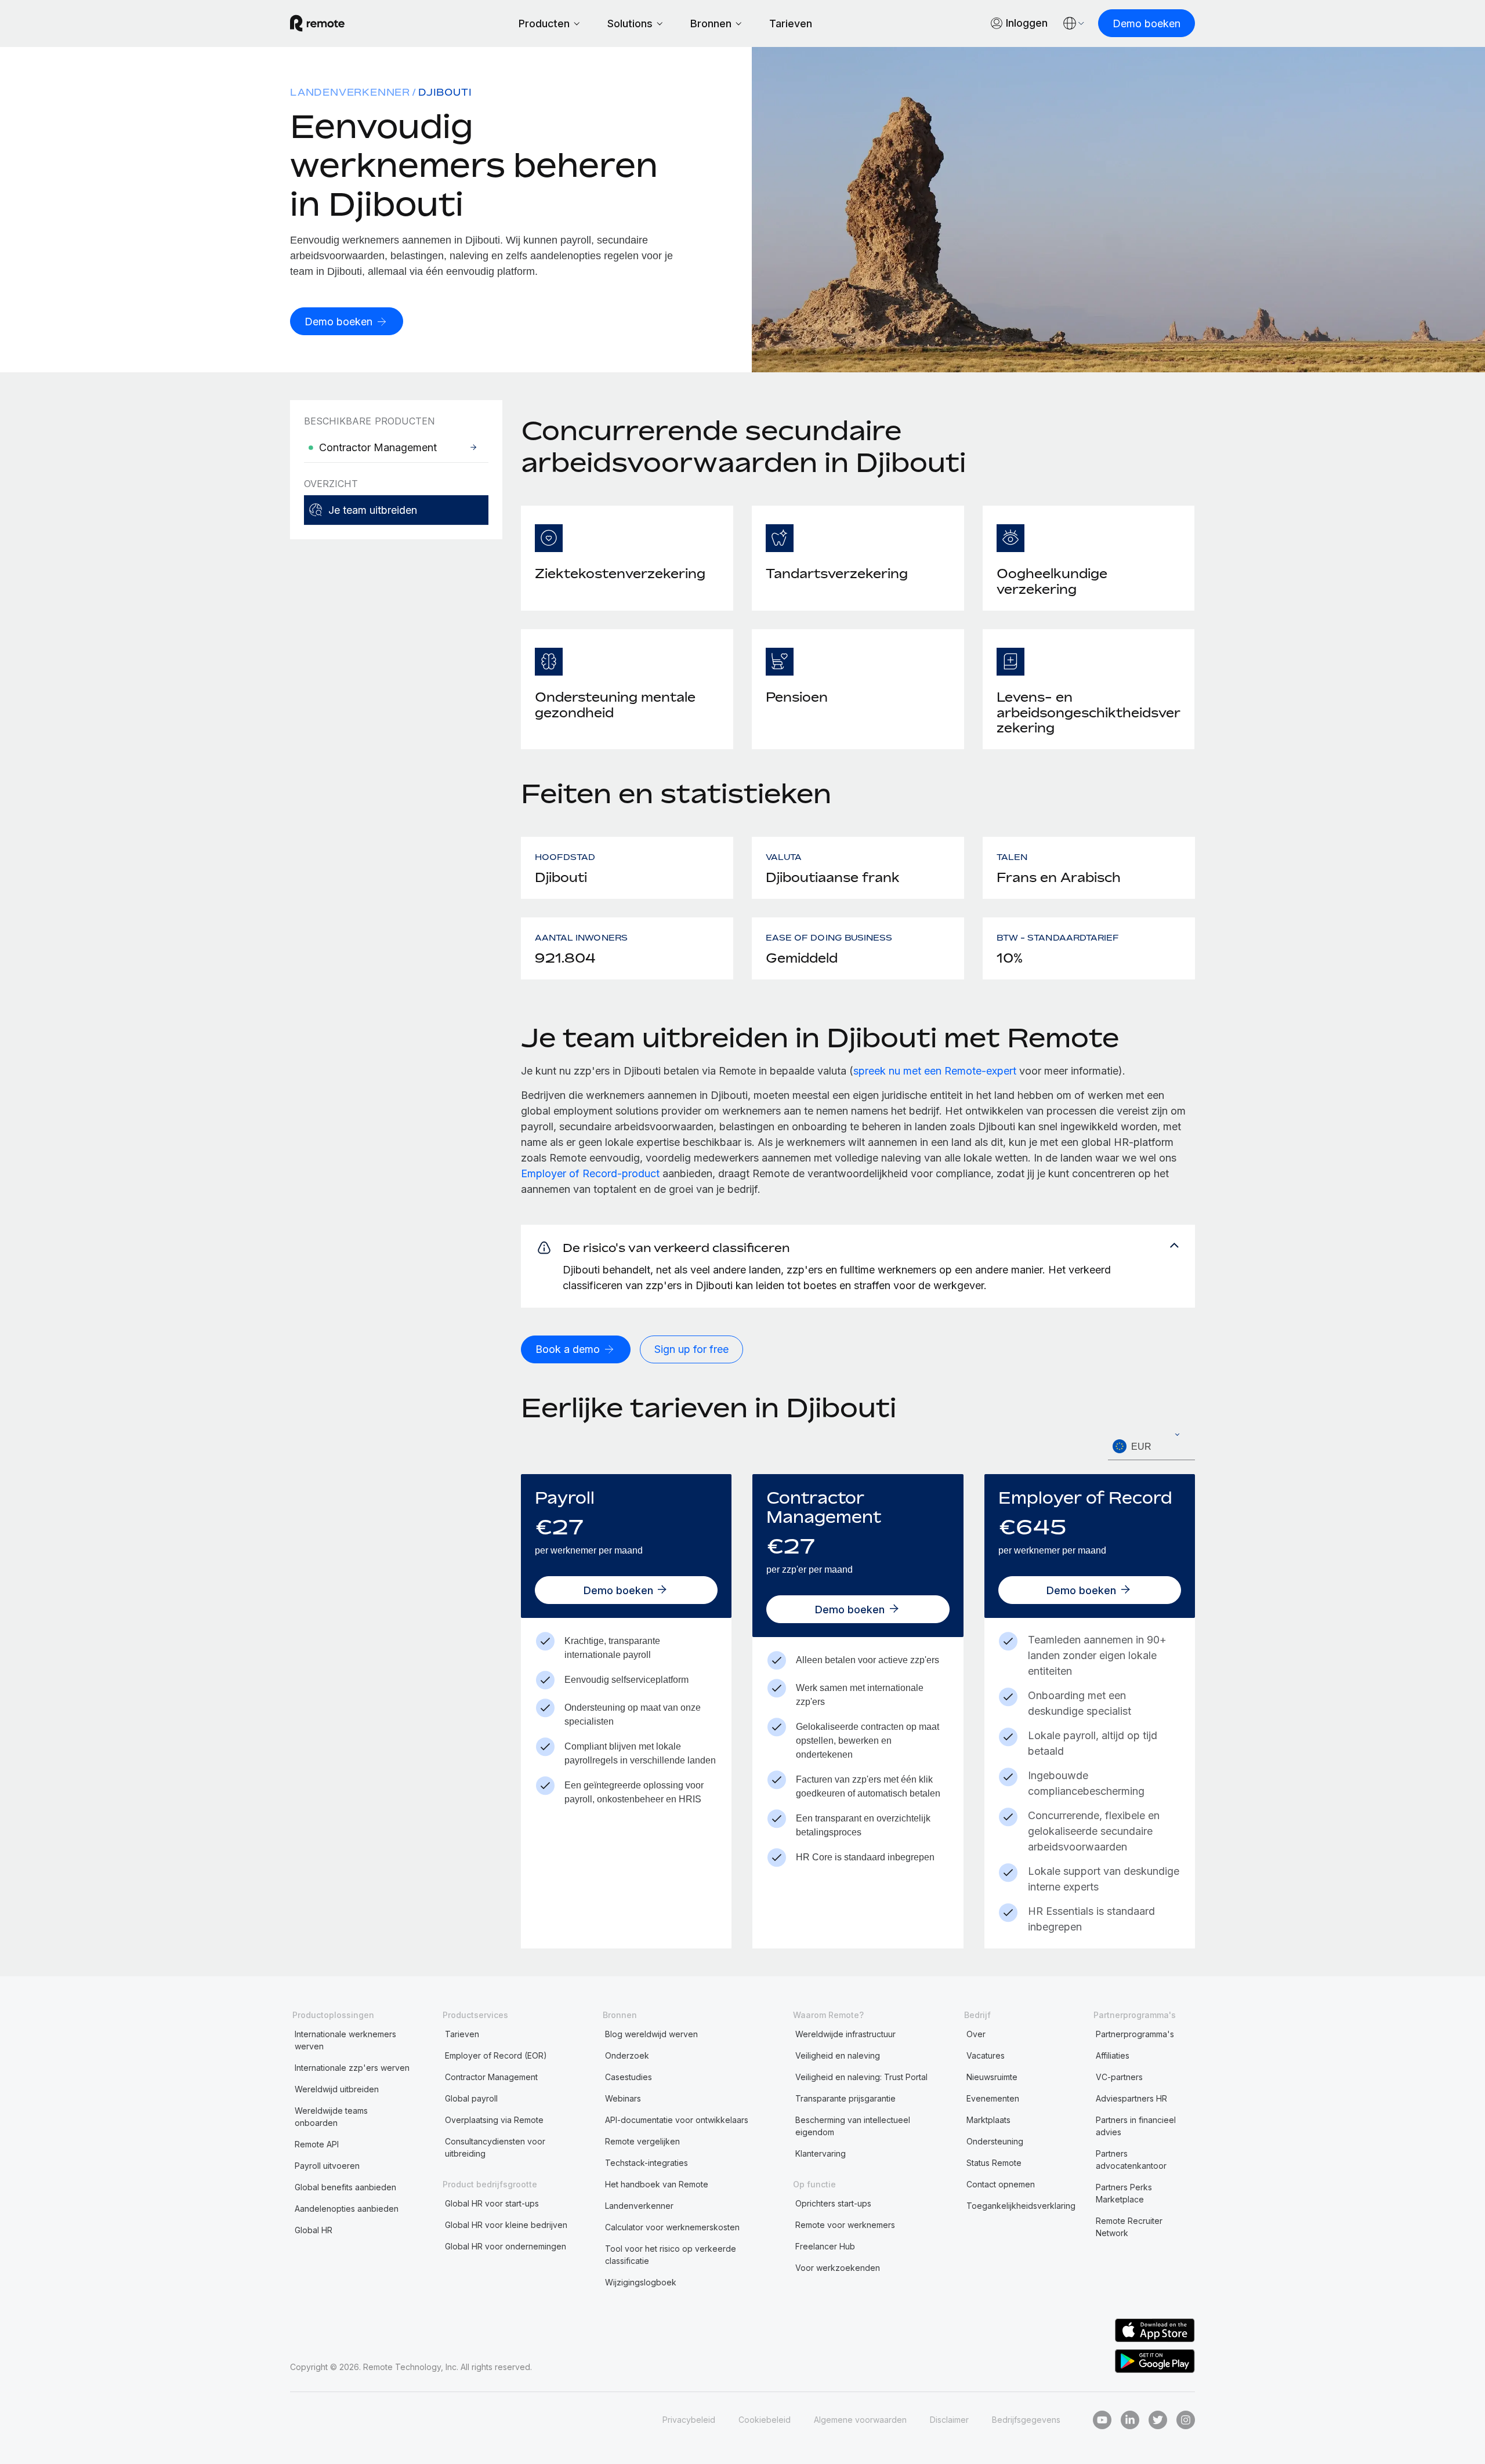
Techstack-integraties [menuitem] (646, 2163)
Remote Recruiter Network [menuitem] (1129, 2227)
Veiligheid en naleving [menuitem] (838, 2055)
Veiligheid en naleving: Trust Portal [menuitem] (861, 2077)
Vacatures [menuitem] (986, 2055)
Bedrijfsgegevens (1026, 2420)
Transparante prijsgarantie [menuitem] (845, 2098)
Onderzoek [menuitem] (627, 2055)
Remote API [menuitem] (317, 2144)
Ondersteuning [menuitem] (995, 2141)
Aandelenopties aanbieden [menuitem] (347, 2209)
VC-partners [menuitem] (1119, 2077)
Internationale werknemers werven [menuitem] (345, 2040)
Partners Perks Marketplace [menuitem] (1124, 2193)
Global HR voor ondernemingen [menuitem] (506, 2246)
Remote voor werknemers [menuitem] (845, 2225)
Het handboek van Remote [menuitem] (657, 2184)
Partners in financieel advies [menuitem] (1136, 2126)
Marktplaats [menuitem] (988, 2120)
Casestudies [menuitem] (629, 2077)
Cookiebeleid (765, 2420)
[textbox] (1151, 1447)
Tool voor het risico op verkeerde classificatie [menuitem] (671, 2255)
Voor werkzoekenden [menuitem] (838, 2268)
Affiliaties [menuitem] (1113, 2055)
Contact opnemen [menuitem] (1001, 2184)
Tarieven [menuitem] (462, 2034)
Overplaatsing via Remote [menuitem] (494, 2120)
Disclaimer (949, 2420)
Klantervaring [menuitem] (821, 2153)
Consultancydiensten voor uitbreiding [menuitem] (495, 2147)
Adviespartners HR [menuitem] (1131, 2098)
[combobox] (1151, 1447)
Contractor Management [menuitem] (491, 2077)
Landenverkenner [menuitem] (350, 92)
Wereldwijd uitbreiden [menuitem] (337, 2089)
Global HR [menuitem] (314, 2230)
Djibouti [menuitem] (445, 92)
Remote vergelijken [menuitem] (642, 2141)
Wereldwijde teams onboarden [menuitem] (331, 2117)
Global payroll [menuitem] (471, 2098)
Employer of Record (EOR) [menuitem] (496, 2055)
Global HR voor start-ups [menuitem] (492, 2203)
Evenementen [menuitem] (993, 2098)
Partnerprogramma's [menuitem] (1135, 2034)
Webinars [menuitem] (623, 2098)
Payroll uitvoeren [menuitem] (327, 2166)
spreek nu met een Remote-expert (935, 1071)
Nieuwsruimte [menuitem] (992, 2077)
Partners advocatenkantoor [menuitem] (1131, 2160)
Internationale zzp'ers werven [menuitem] (352, 2068)
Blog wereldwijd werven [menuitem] (651, 2034)
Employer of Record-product (590, 1173)
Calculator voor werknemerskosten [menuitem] (672, 2227)
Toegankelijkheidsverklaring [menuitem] (1021, 2206)
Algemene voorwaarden (860, 2420)
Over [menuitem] (976, 2034)
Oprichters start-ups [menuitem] (833, 2203)
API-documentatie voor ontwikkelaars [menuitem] (677, 2120)
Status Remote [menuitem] (994, 2163)
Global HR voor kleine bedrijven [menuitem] (506, 2225)
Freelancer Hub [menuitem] (825, 2246)
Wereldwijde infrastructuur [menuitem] (845, 2034)
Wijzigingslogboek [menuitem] (641, 2282)
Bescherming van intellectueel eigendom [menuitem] (853, 2126)
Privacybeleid (689, 2420)
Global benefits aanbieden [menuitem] (345, 2187)
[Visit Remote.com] (317, 23)
